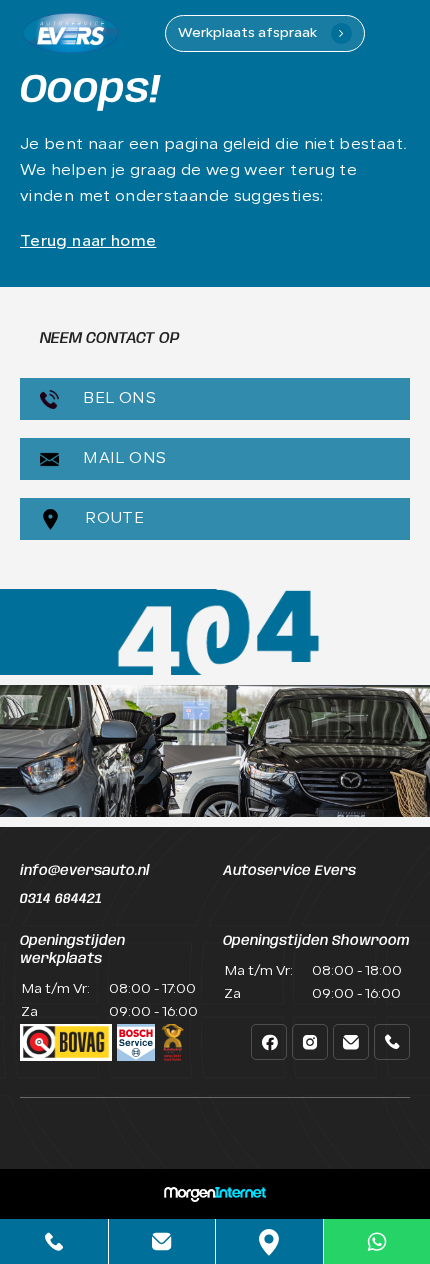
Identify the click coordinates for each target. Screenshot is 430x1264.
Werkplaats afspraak (261, 33)
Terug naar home (88, 242)
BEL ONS (117, 399)
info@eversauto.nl (84, 871)
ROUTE (112, 519)
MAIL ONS (122, 459)
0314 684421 (61, 899)
